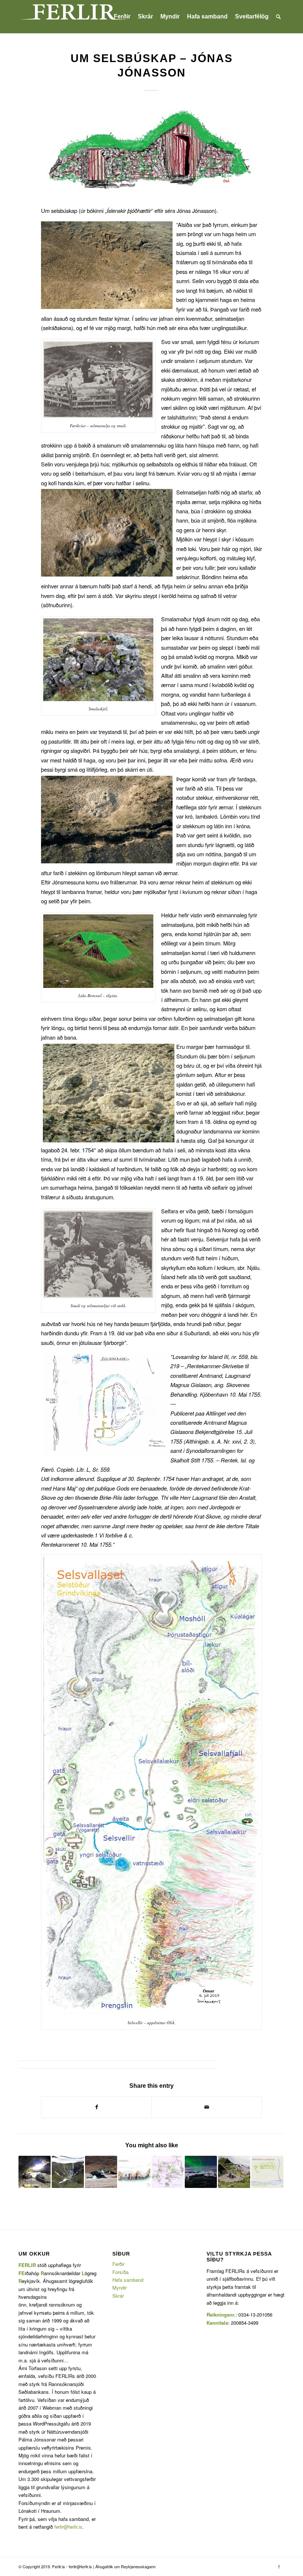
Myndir (120, 2288)
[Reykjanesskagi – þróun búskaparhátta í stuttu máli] (35, 2172)
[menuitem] (122, 17)
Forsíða (120, 2272)
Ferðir (118, 2264)
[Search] (278, 17)
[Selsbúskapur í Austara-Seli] (267, 2172)
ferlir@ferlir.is (68, 2527)
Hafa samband (128, 2280)
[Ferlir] (74, 17)
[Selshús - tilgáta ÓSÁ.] (151, 151)
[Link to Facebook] (279, 2566)
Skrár (118, 2296)
